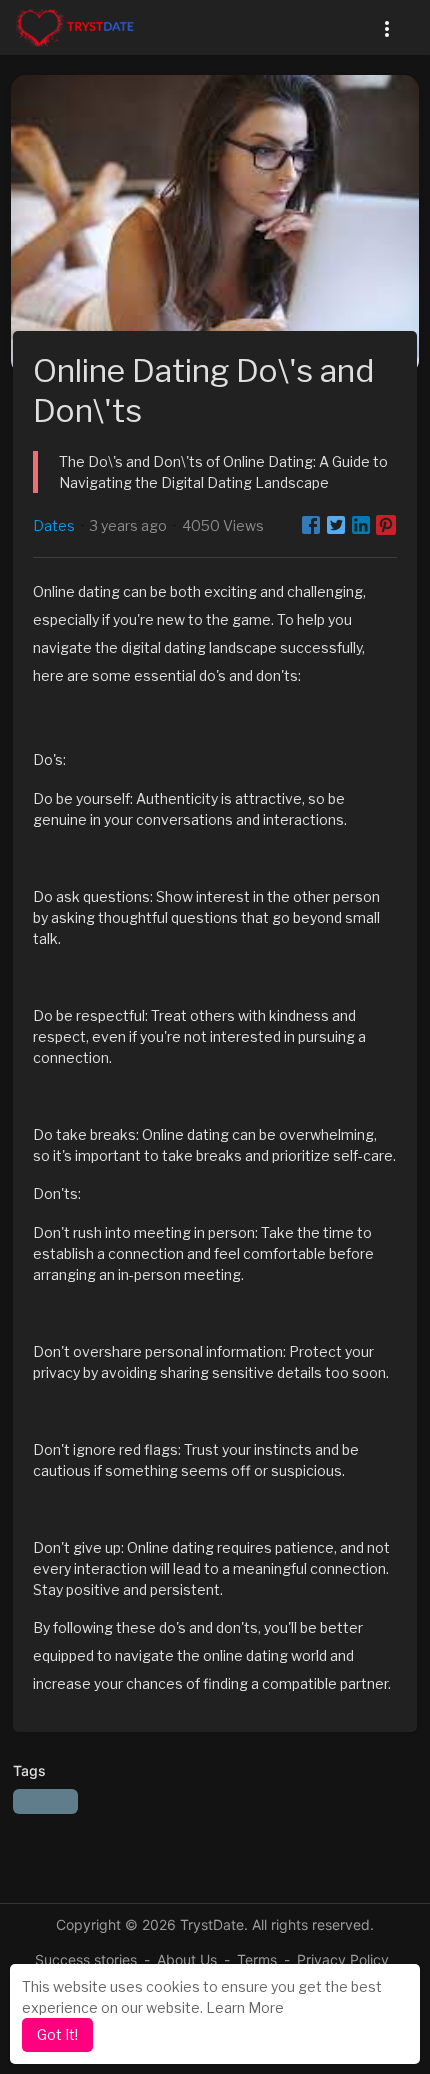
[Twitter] (336, 525)
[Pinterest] (386, 525)
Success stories (86, 1959)
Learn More (245, 2007)
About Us (187, 1959)
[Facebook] (311, 525)
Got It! (57, 2034)
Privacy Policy (343, 1959)
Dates (54, 525)
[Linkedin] (361, 525)
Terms (257, 1959)
